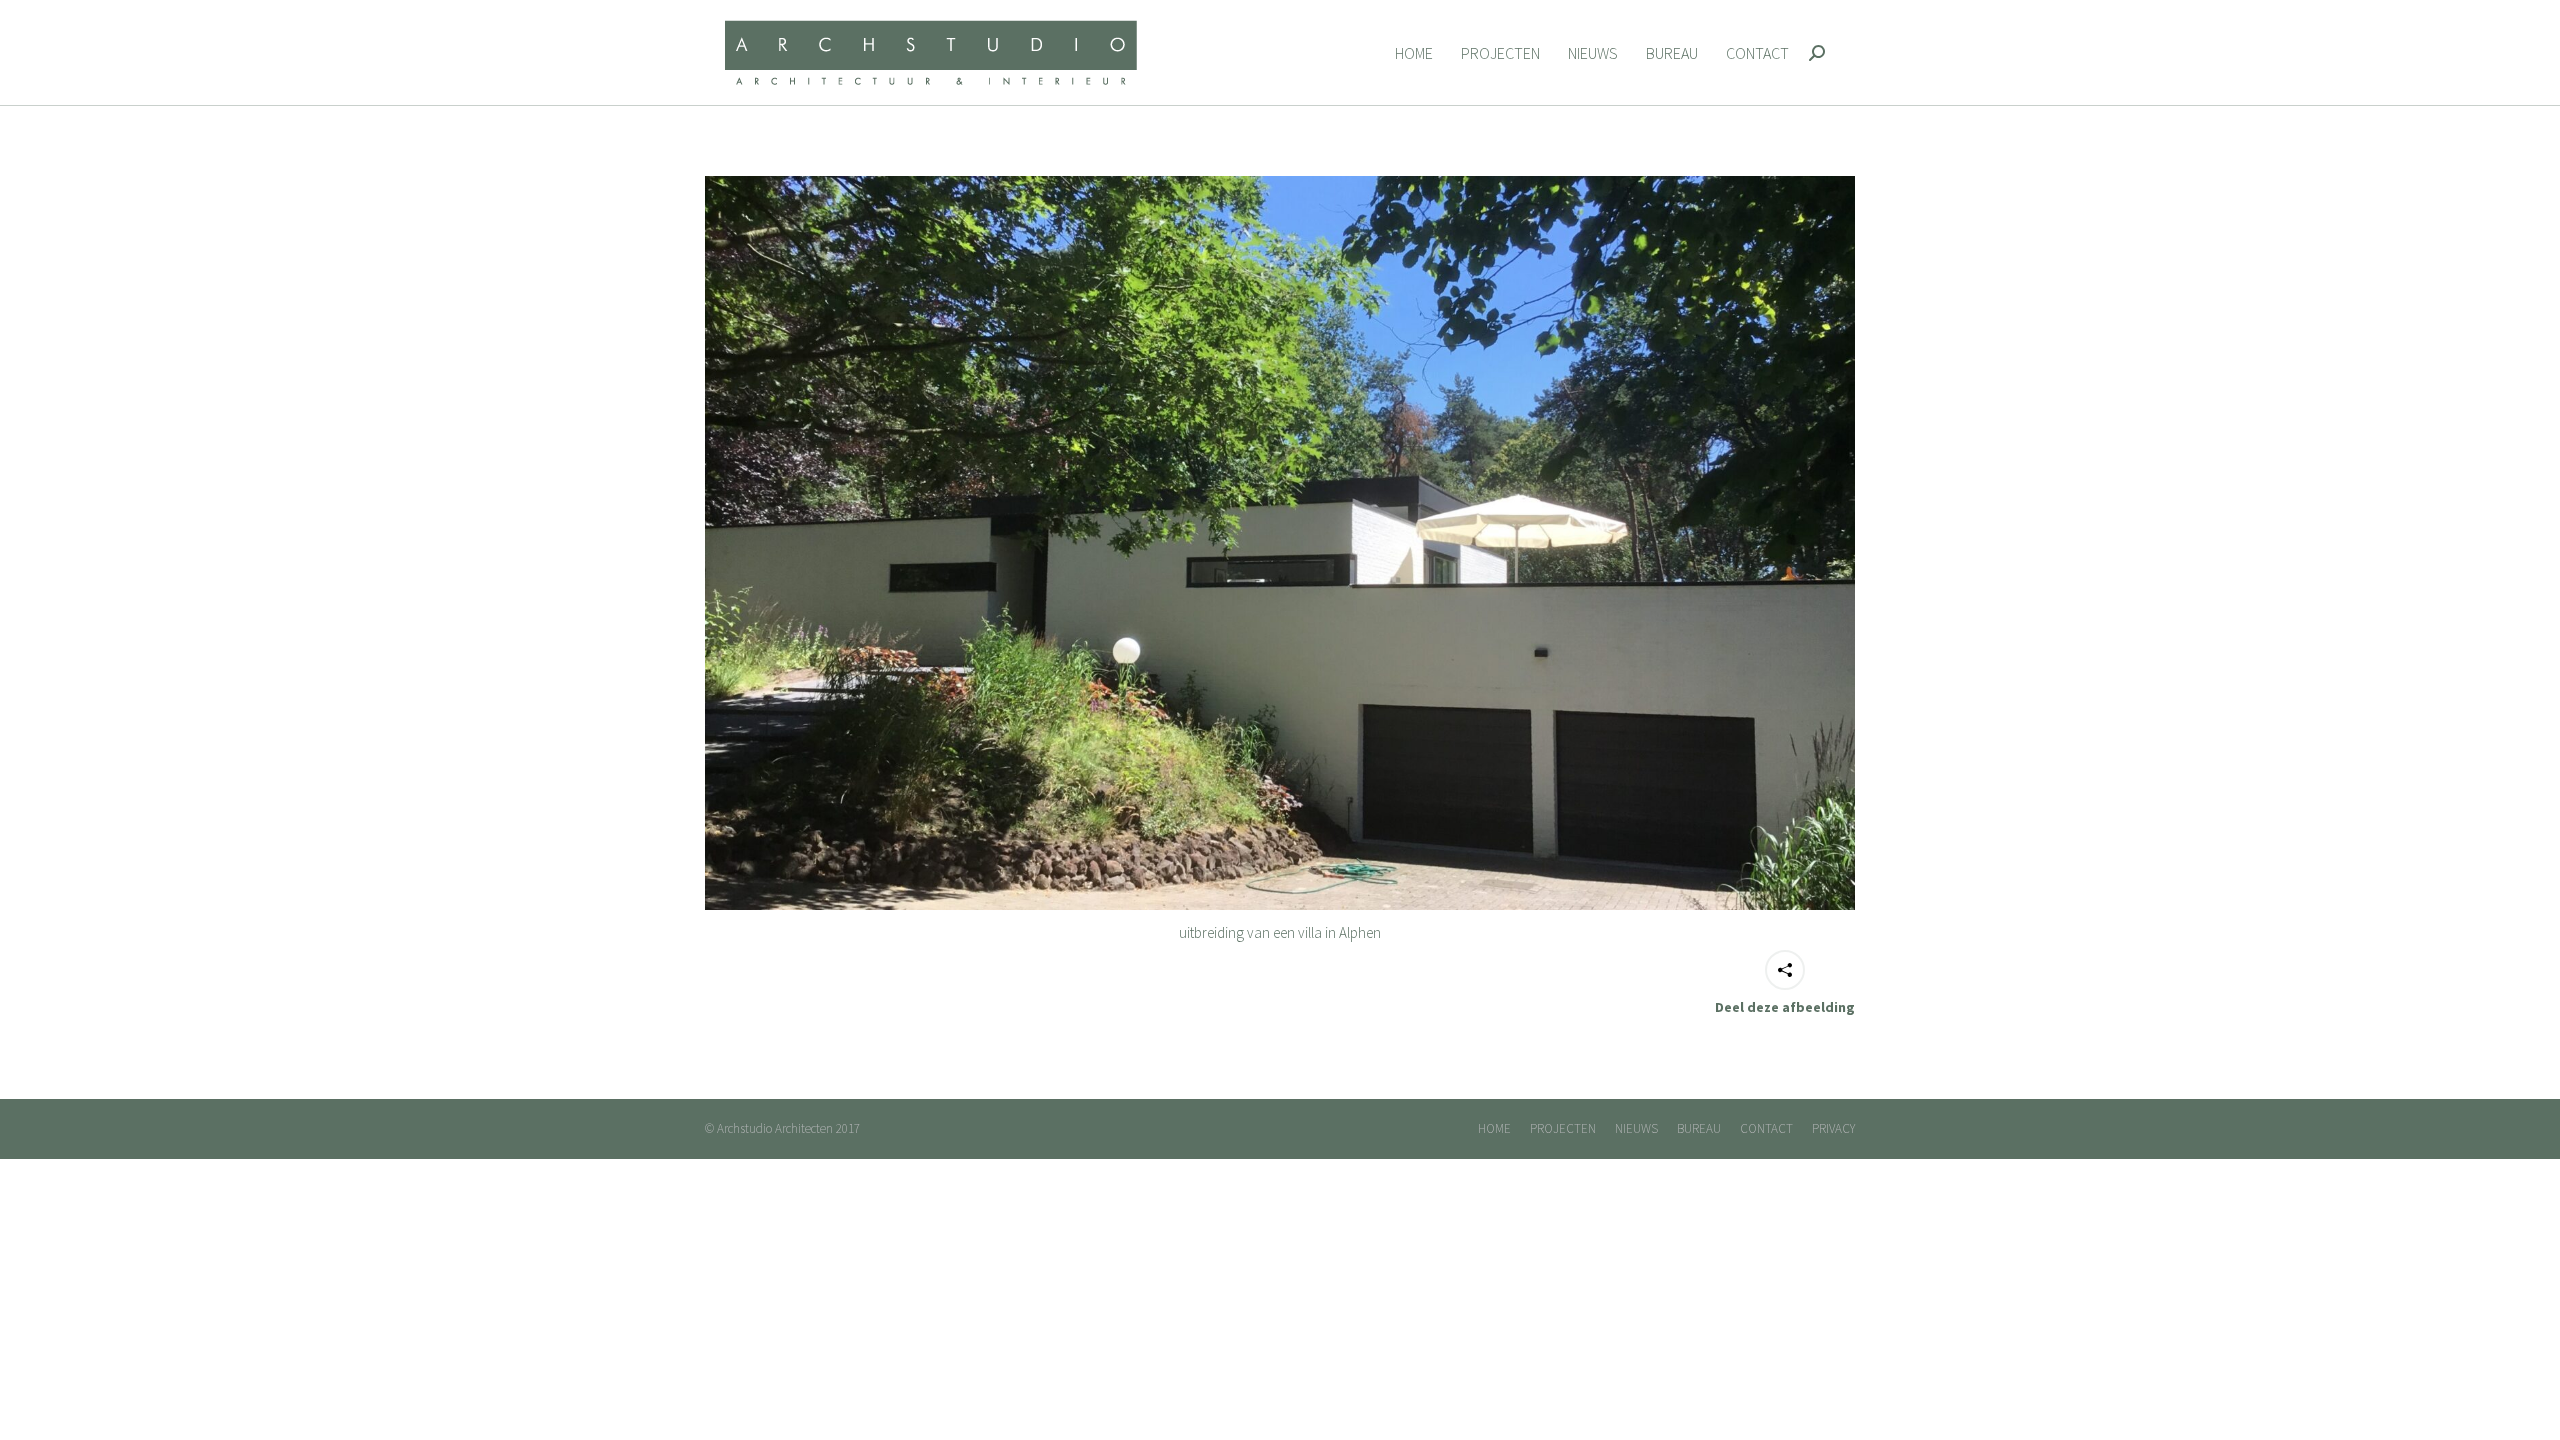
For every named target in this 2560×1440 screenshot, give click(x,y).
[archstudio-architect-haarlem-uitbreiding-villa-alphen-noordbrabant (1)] (1280, 543)
